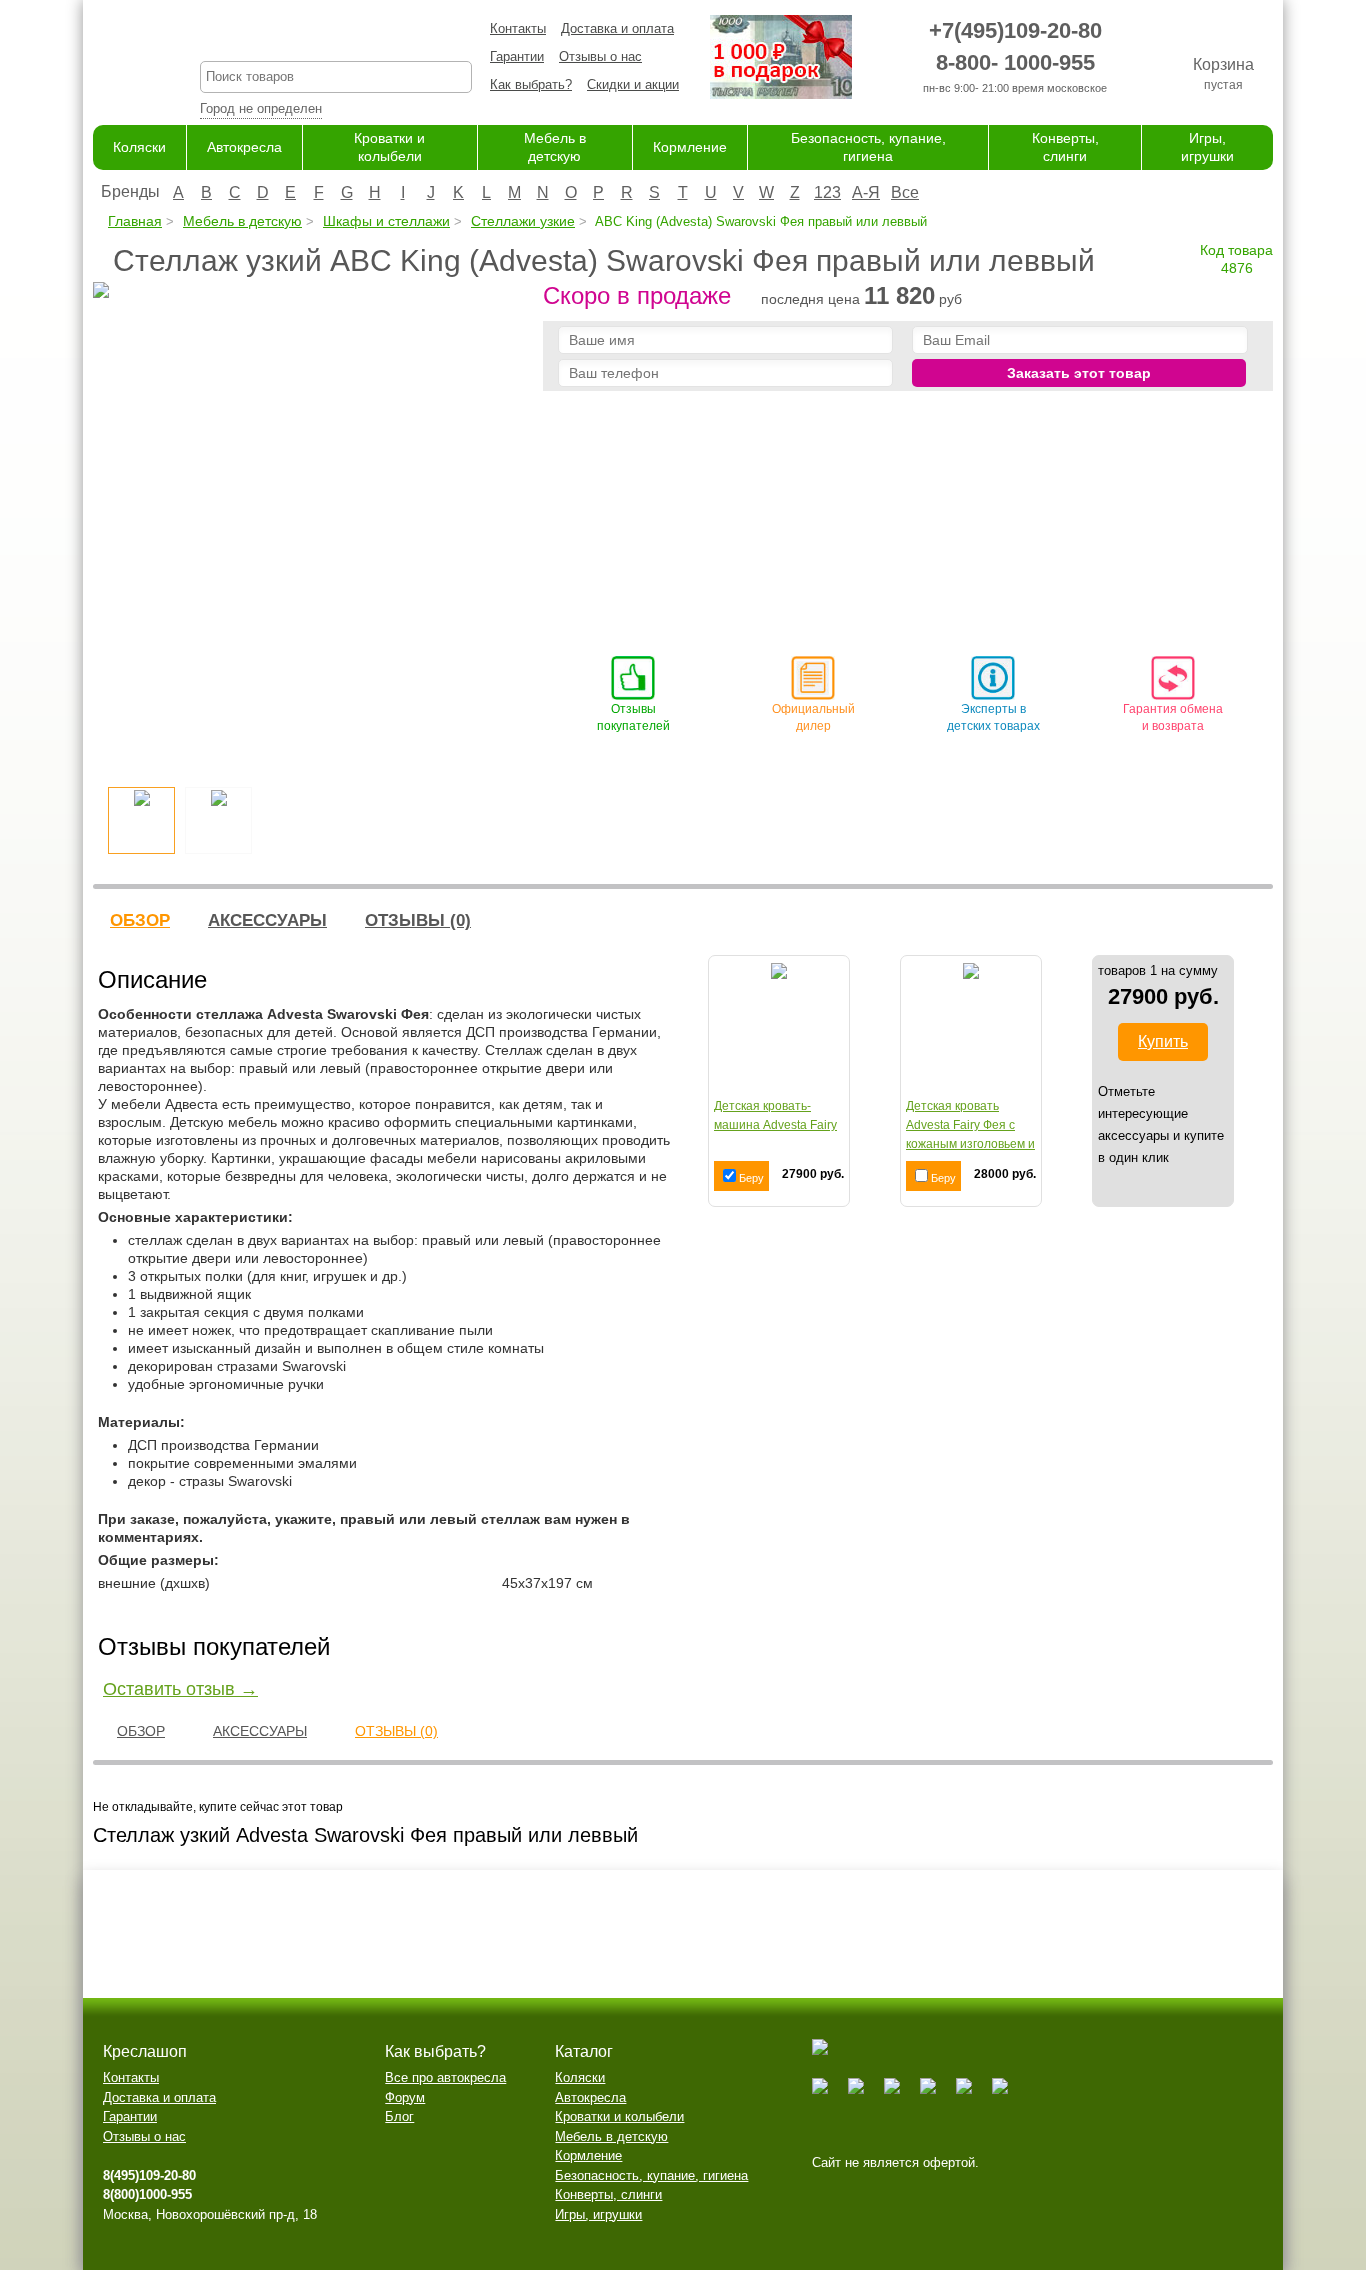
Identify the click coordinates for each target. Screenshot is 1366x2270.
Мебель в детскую (242, 221)
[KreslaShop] (121, 60)
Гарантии (517, 56)
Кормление (690, 147)
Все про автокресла (445, 2077)
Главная (135, 221)
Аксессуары (267, 920)
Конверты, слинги (608, 2194)
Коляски (139, 147)
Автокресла (244, 147)
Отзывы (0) (418, 920)
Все (905, 192)
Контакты (518, 28)
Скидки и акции (633, 84)
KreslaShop (336, 35)
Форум (405, 2097)
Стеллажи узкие (523, 221)
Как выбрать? (531, 84)
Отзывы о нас (600, 56)
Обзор (140, 920)
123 (827, 192)
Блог (399, 2116)
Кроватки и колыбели (619, 2116)
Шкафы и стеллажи (386, 221)
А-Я (866, 192)
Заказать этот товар (1079, 373)
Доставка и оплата (617, 28)
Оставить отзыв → (180, 1689)
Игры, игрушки (598, 2214)
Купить (1163, 1041)
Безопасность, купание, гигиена (651, 2175)
